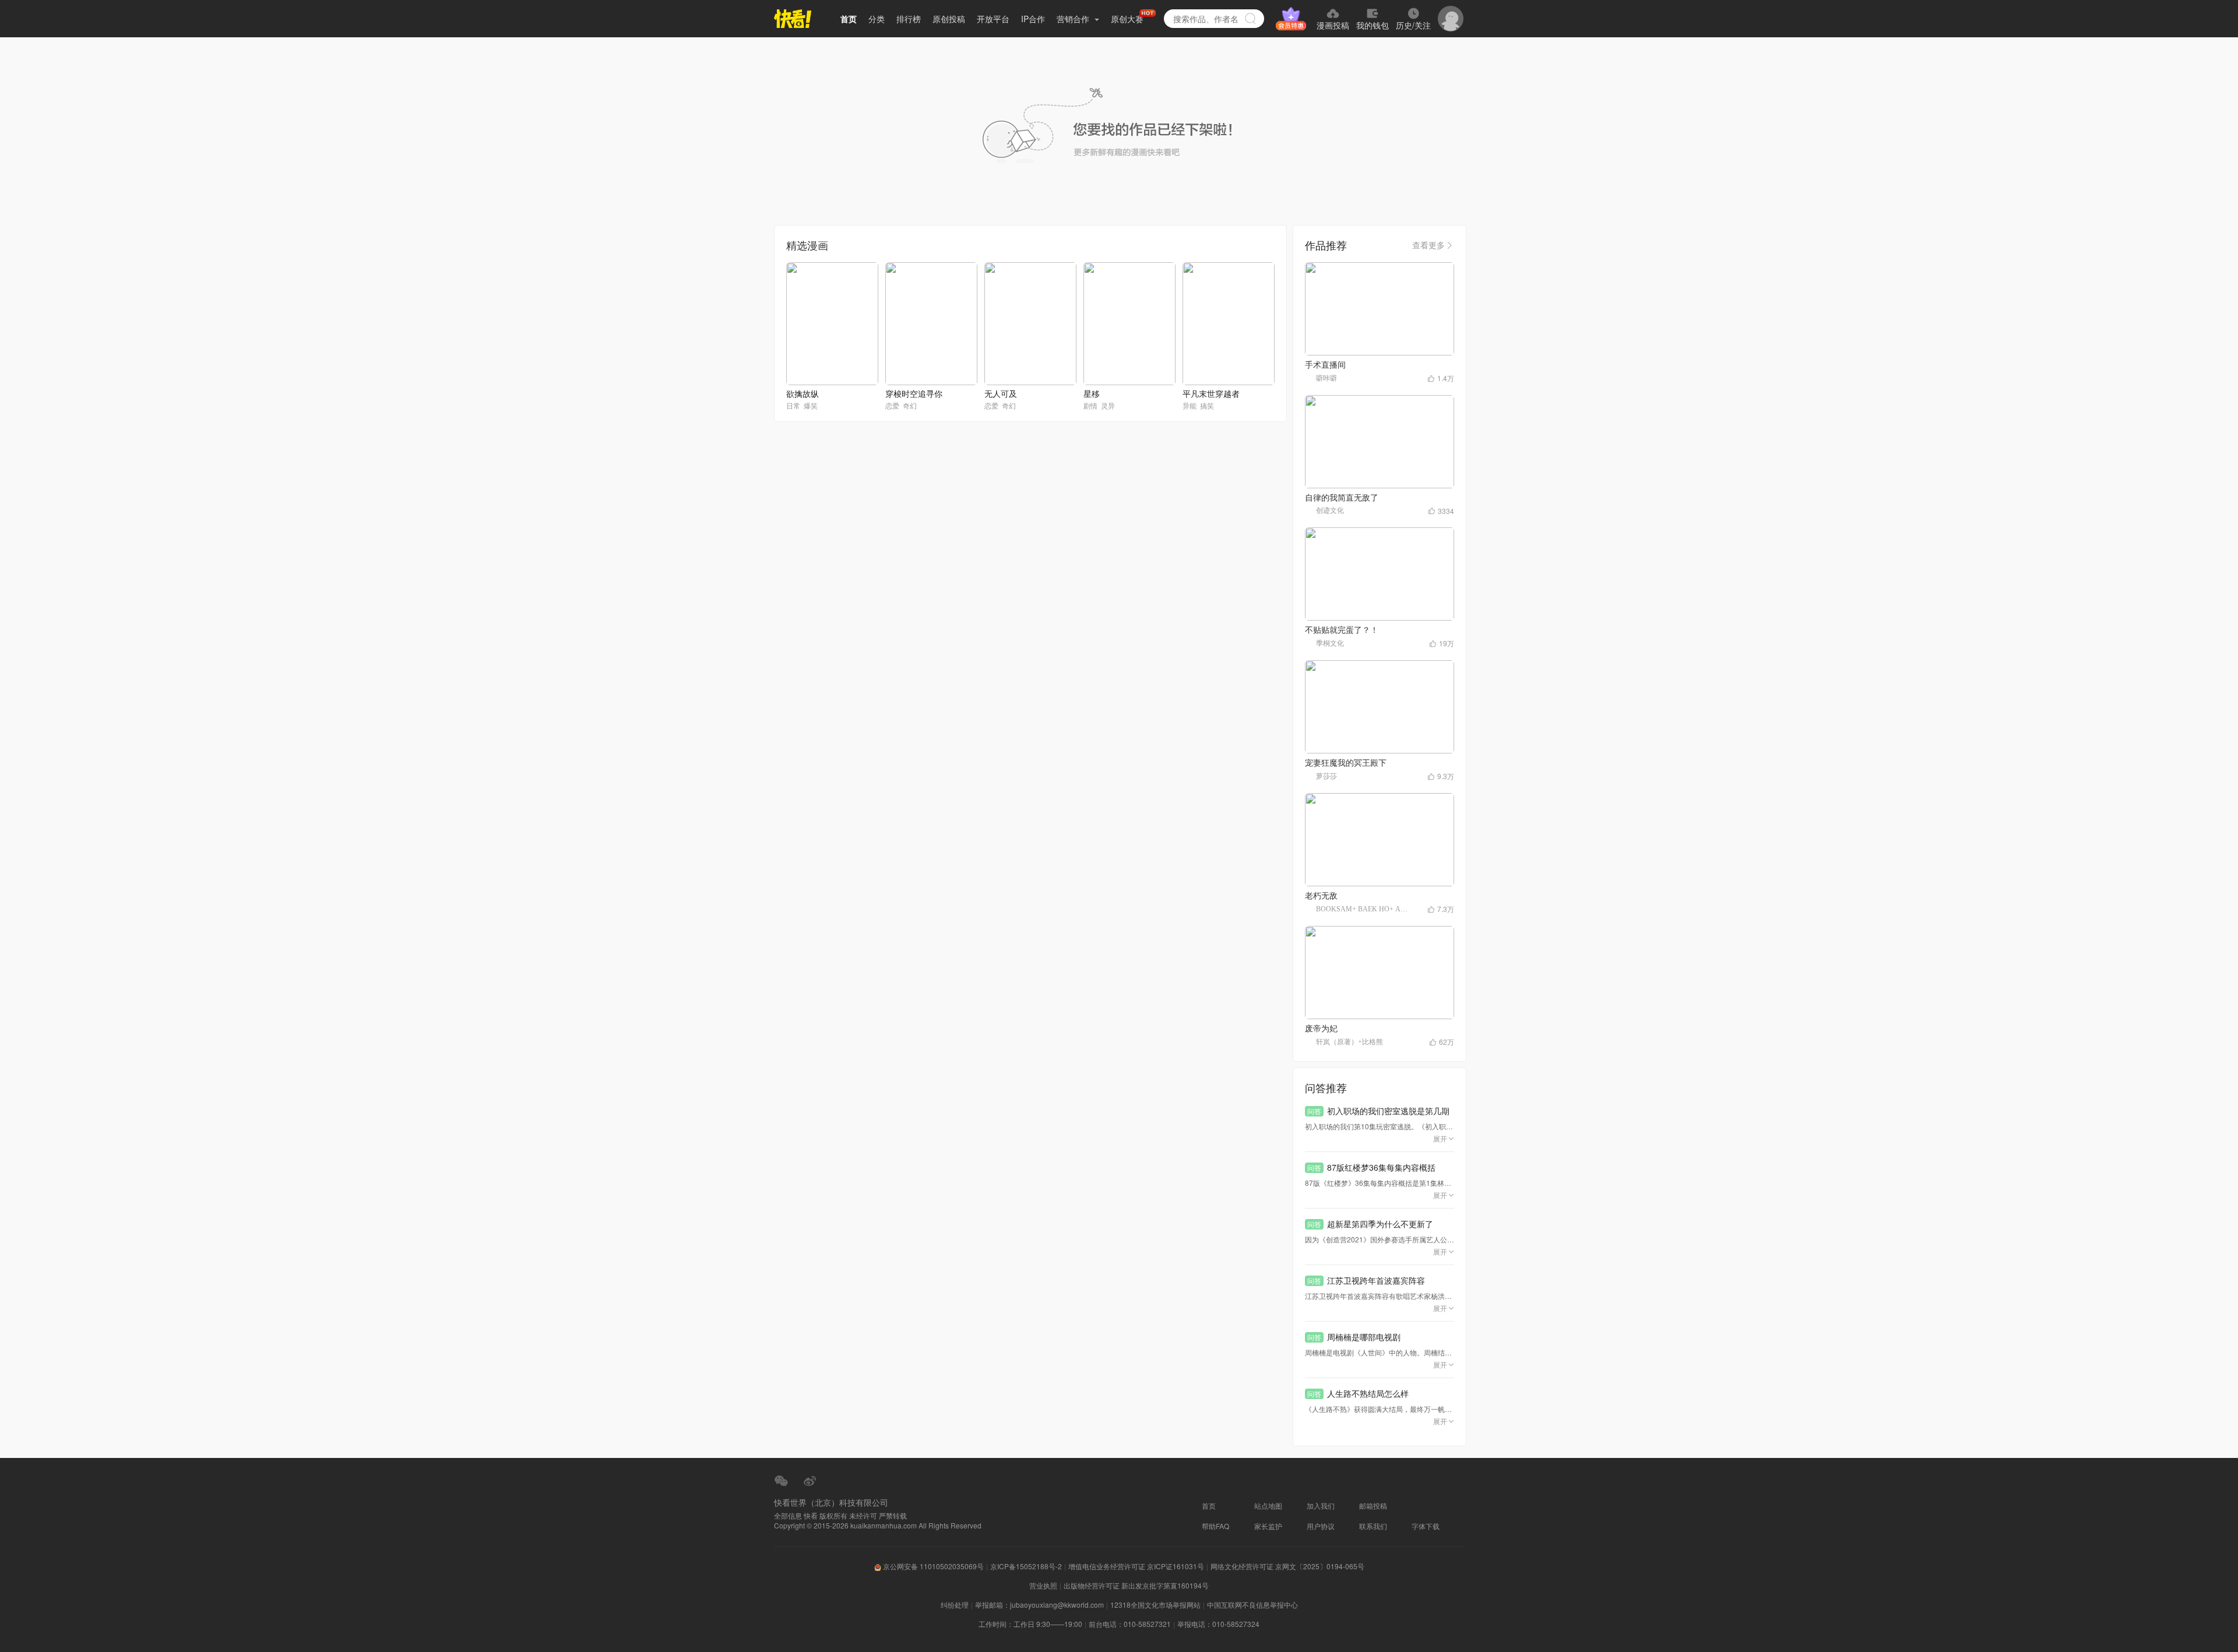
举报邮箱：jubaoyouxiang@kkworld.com (1039, 1605)
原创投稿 (949, 19)
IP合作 (1033, 19)
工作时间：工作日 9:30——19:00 (1030, 1624)
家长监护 (1268, 1526)
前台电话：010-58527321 (1130, 1624)
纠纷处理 (955, 1605)
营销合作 (1074, 19)
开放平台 (993, 19)
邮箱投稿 (1373, 1505)
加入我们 (1321, 1505)
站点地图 (1268, 1505)
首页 (849, 19)
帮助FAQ (1215, 1526)
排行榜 (909, 19)
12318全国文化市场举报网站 (1155, 1605)
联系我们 (1373, 1526)
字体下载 (1426, 1526)
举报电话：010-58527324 (1218, 1624)
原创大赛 (1127, 19)
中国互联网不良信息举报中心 (1252, 1605)
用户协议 (1321, 1526)
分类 (877, 19)
